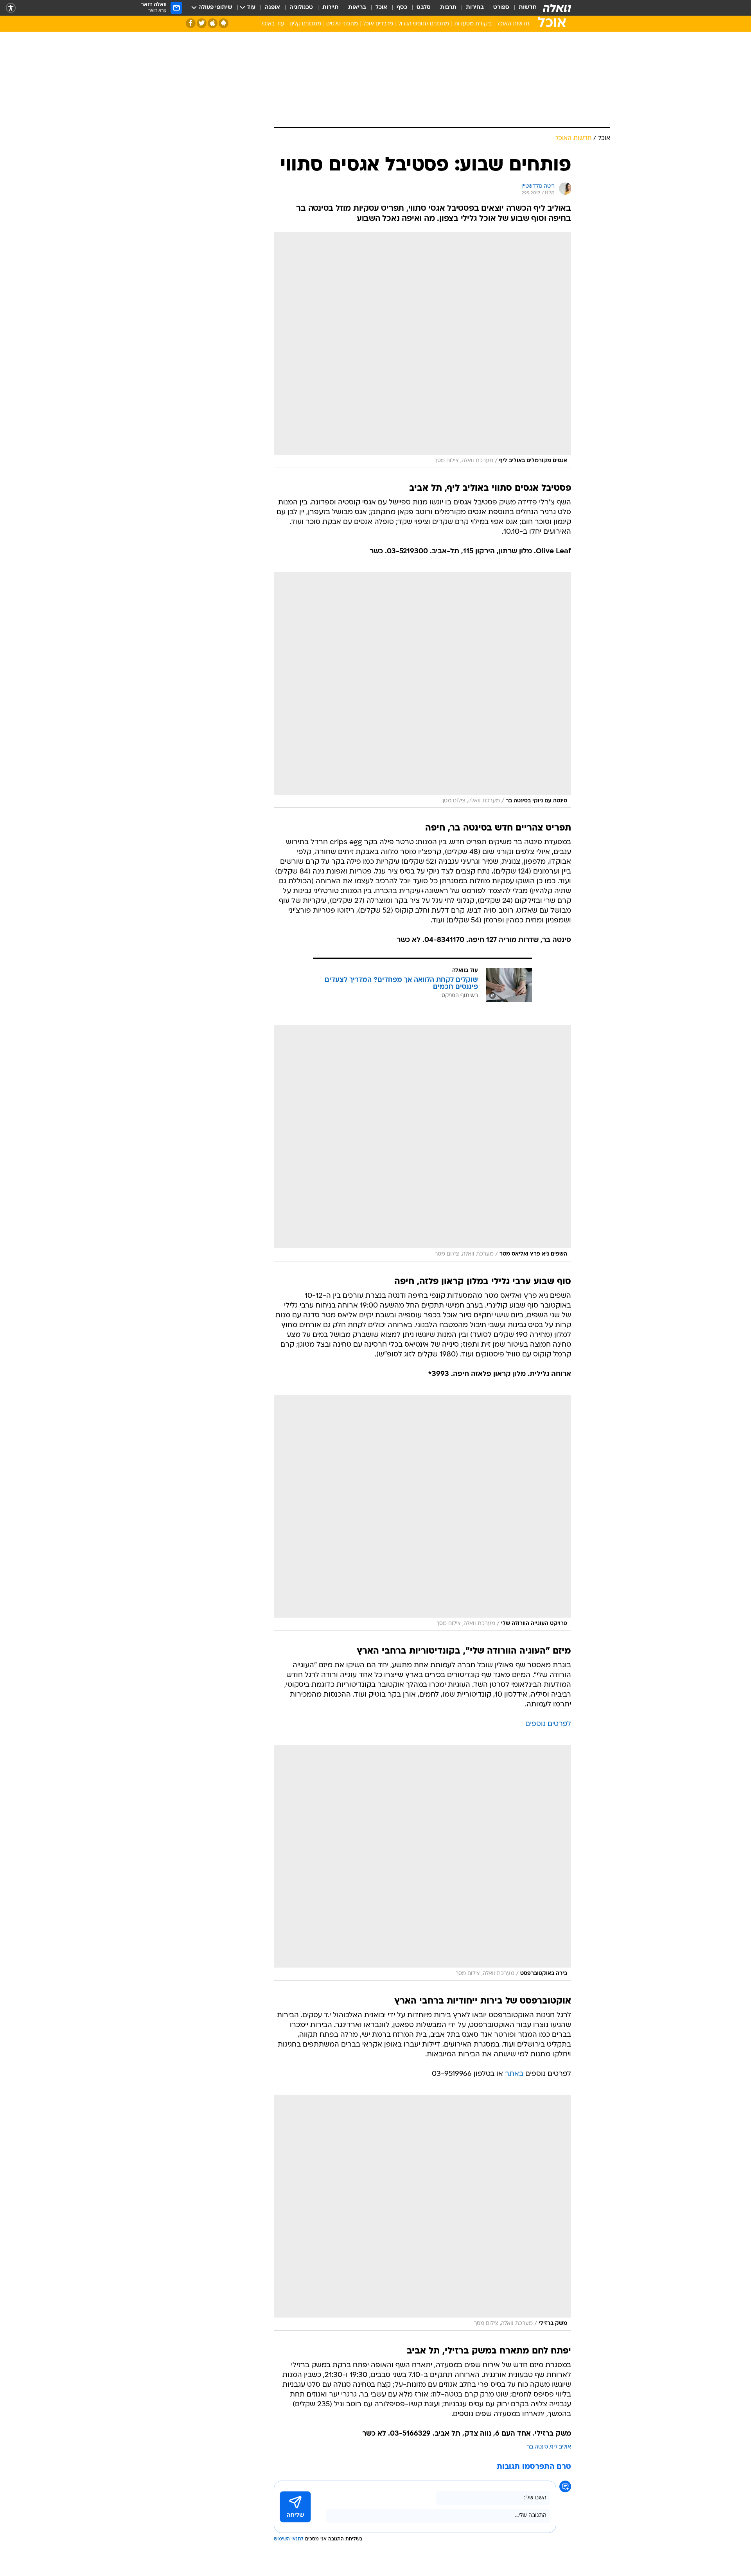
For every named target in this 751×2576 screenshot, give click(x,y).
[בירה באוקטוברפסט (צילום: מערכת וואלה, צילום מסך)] (422, 1863)
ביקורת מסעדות (473, 24)
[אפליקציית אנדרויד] (224, 23)
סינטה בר (537, 2447)
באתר (514, 2074)
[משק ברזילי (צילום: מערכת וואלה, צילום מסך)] (422, 2213)
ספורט (501, 8)
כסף (402, 8)
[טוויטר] (202, 23)
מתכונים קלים (305, 24)
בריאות (357, 8)
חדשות (528, 8)
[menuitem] (523, 8)
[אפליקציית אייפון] (213, 23)
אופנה (272, 8)
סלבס (424, 8)
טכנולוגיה (301, 8)
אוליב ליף (561, 2447)
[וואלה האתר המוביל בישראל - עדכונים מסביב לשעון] (557, 8)
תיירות (331, 8)
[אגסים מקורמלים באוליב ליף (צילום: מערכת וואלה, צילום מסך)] (422, 350)
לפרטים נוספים (548, 1724)
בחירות (475, 8)
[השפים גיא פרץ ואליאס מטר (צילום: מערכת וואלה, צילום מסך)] (422, 1143)
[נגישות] (11, 8)
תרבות (448, 8)
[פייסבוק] (191, 23)
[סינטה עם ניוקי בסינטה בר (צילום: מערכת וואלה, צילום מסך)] (422, 690)
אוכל (381, 8)
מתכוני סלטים (342, 24)
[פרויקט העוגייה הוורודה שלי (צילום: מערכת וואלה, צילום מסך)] (422, 1513)
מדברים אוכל (378, 24)
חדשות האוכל (513, 24)
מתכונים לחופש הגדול (424, 24)
